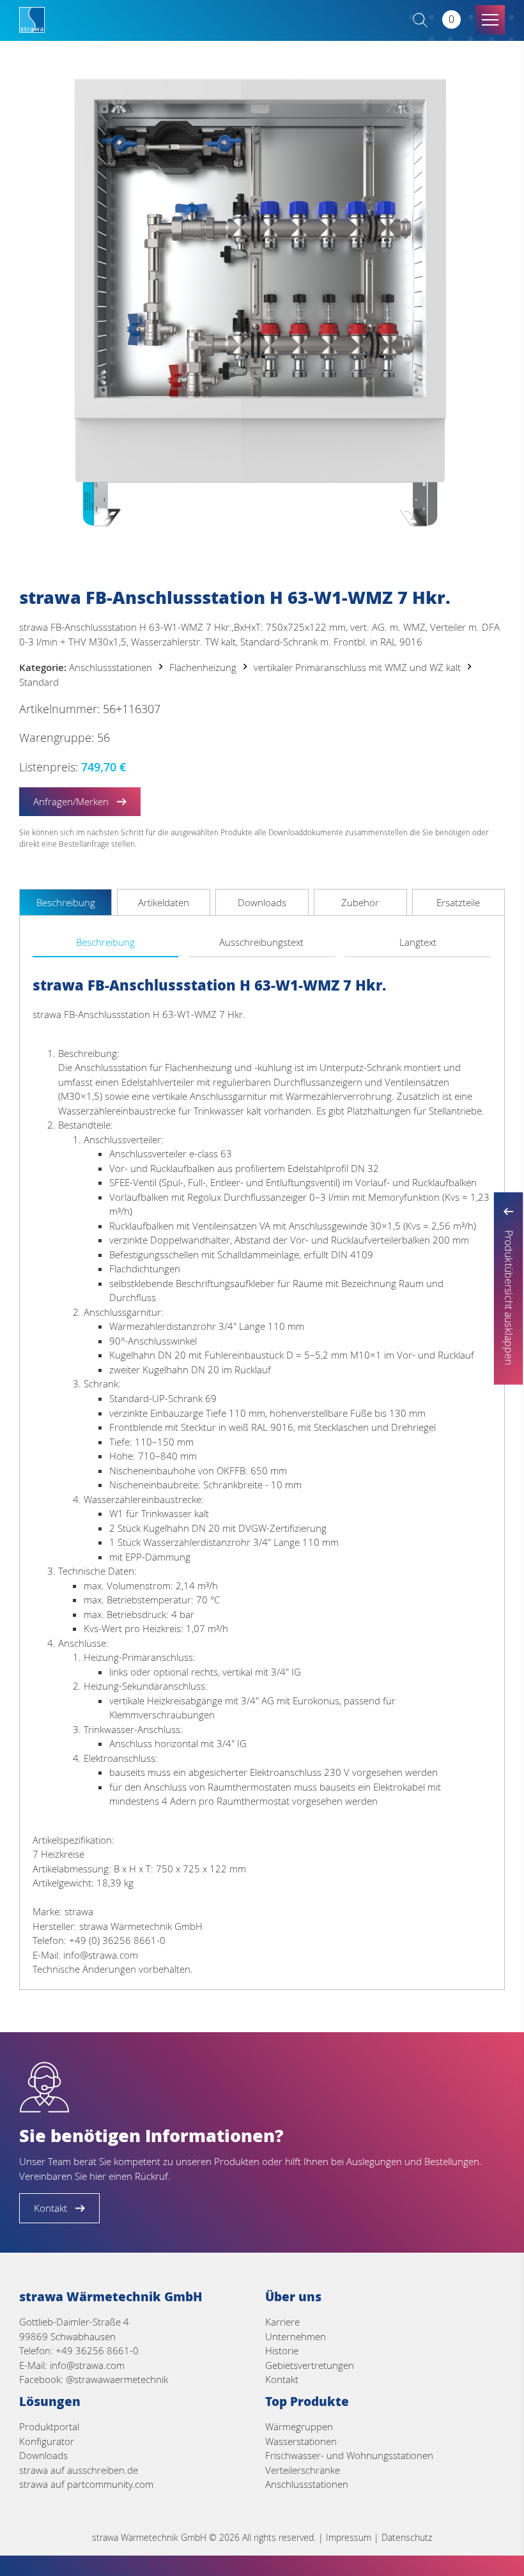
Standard (39, 682)
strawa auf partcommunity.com (86, 2484)
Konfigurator (47, 2441)
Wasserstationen (301, 2441)
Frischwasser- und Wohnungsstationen (349, 2455)
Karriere (282, 2322)
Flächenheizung (203, 667)
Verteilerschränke (303, 2470)
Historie (282, 2350)
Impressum (349, 2537)
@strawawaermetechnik (117, 2379)
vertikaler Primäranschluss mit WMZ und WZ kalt (357, 667)
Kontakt (282, 2379)
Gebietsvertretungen (310, 2365)
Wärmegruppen (299, 2426)
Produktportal (49, 2426)
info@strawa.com (87, 2365)
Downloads (43, 2455)
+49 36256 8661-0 (97, 2350)
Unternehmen (296, 2336)
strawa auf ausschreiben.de (79, 2470)
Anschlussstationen (111, 667)
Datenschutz (407, 2537)
